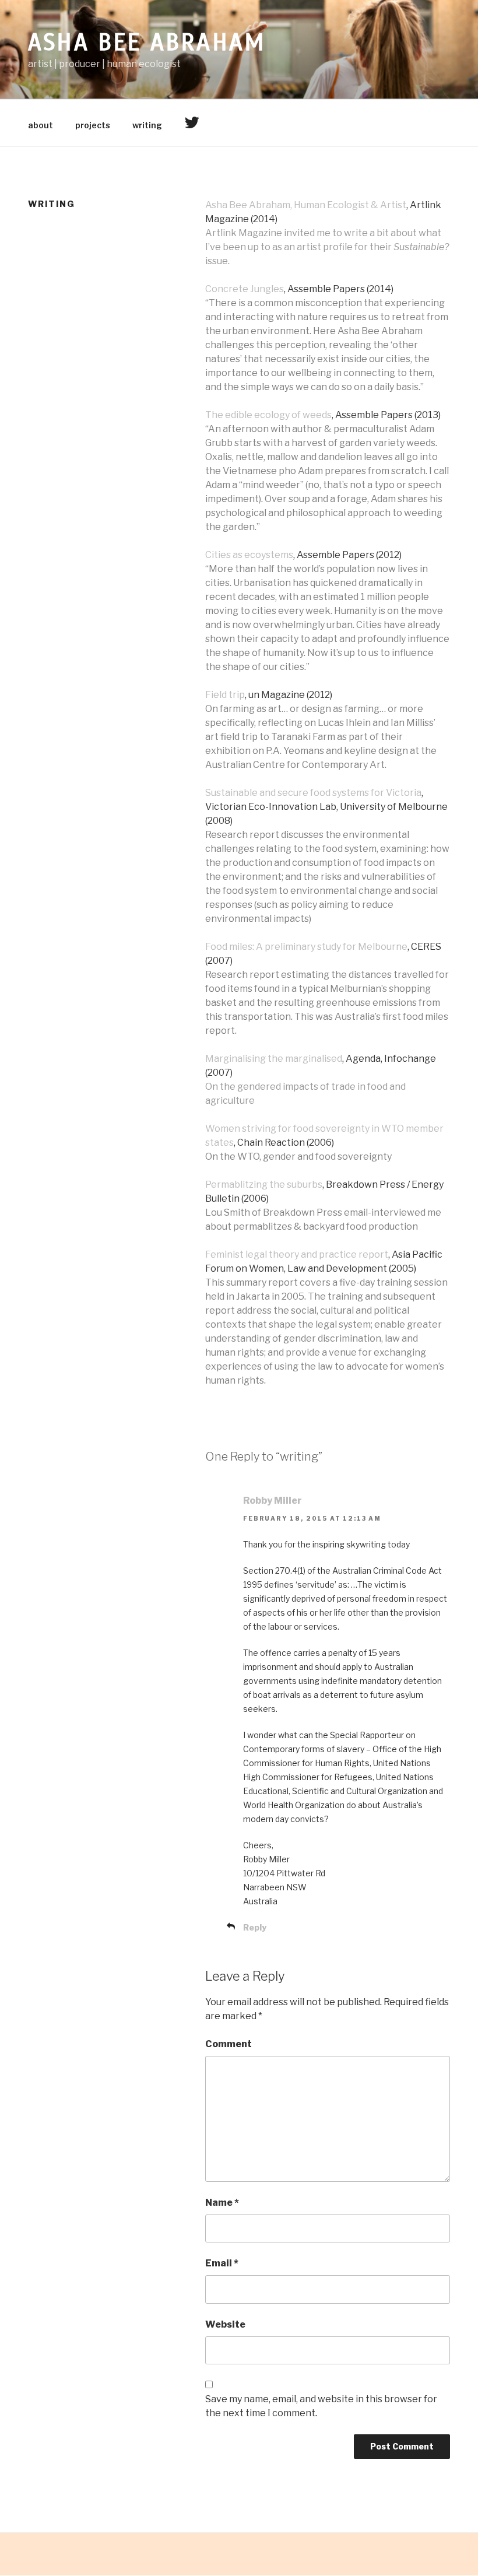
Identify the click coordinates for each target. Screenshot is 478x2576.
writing (147, 125)
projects (93, 125)
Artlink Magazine (244, 233)
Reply (255, 1927)
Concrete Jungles (245, 289)
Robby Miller (273, 1501)
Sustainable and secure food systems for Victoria (313, 793)
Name (222, 2203)
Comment (229, 2044)
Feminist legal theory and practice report (297, 1254)
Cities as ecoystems (249, 555)
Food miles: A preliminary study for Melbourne (306, 947)
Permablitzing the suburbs (264, 1185)
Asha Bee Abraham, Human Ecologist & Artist (306, 205)
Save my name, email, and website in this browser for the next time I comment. (321, 2406)
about (41, 125)
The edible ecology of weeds (268, 415)
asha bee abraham (147, 43)
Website (225, 2324)
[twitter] (191, 123)
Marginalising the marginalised (274, 1059)
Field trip (225, 695)
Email (222, 2263)
